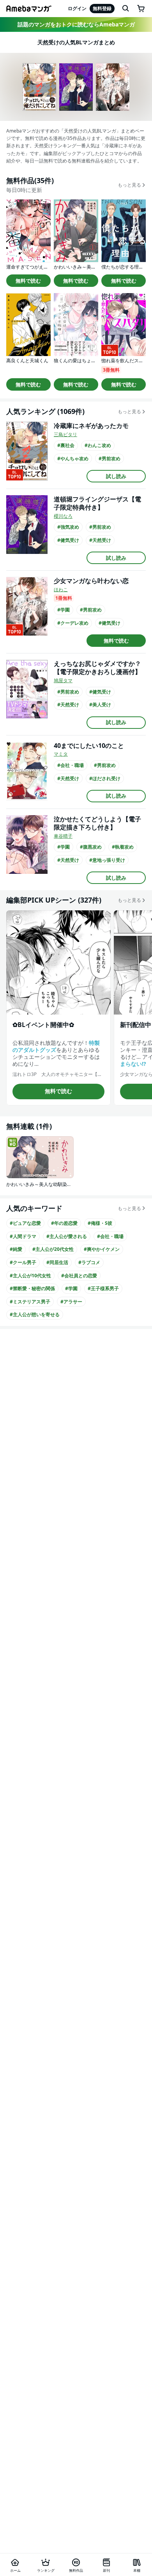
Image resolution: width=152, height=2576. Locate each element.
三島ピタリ (65, 434)
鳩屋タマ (63, 680)
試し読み (116, 476)
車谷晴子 (63, 836)
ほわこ (61, 589)
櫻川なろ (63, 516)
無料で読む (28, 281)
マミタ (61, 754)
